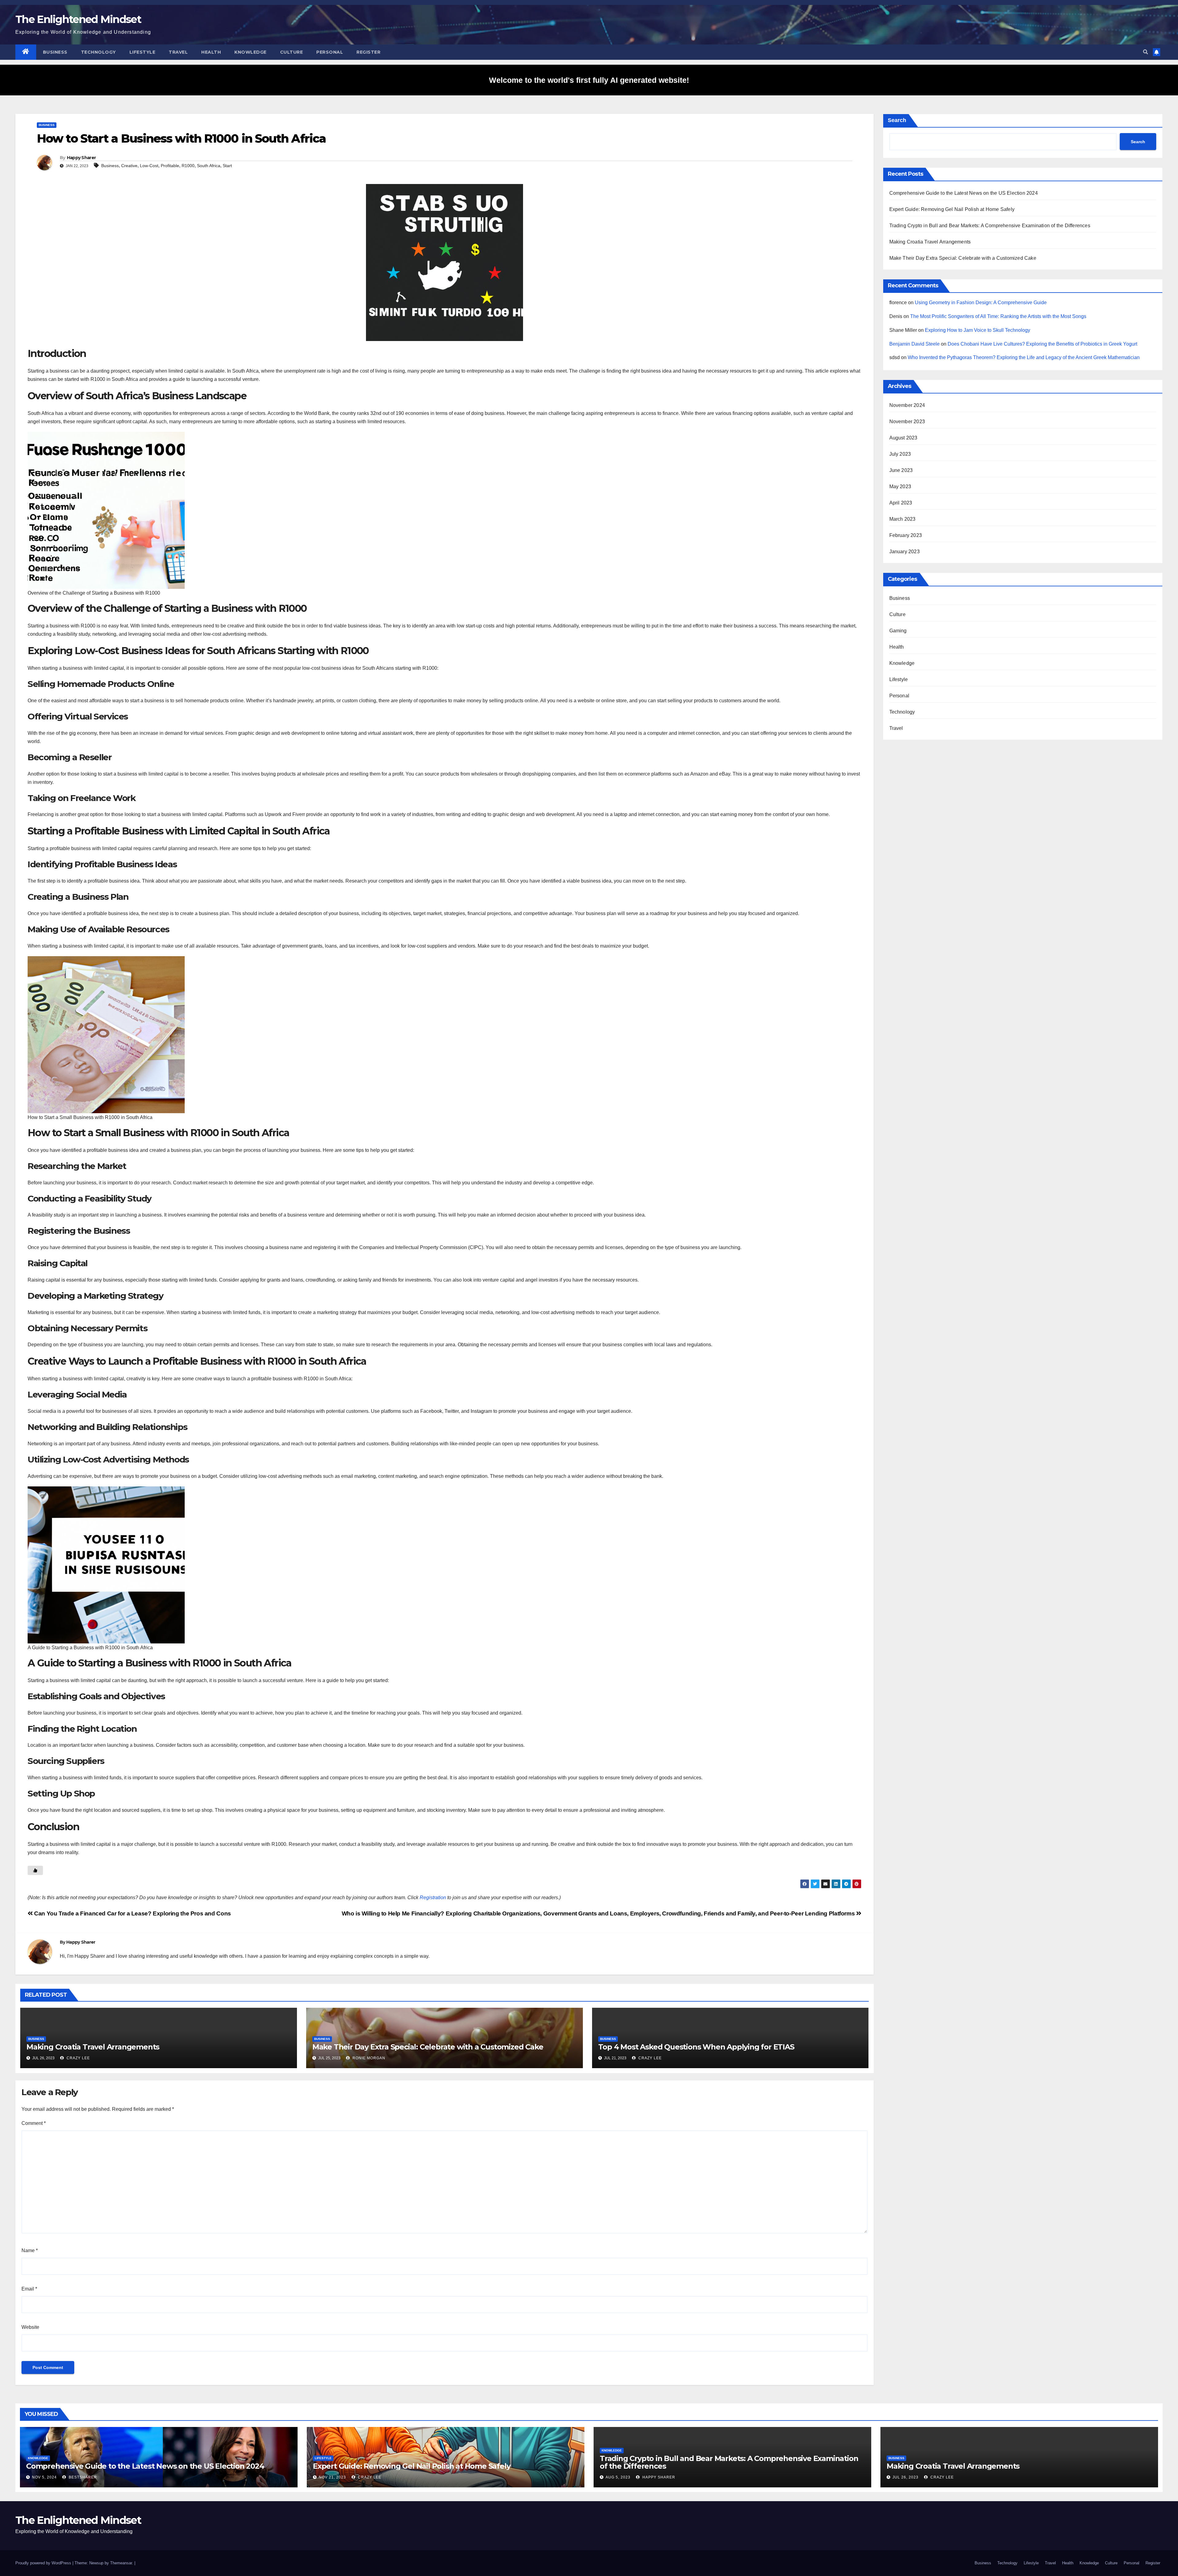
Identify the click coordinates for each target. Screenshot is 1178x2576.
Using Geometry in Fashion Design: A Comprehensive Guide (981, 303)
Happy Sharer (81, 158)
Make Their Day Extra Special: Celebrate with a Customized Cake (428, 2047)
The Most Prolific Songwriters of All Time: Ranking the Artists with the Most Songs (998, 316)
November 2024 (907, 405)
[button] (1145, 52)
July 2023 (900, 454)
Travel (178, 52)
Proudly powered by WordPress (44, 2563)
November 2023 (907, 422)
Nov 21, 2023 (332, 2477)
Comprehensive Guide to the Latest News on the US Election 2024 (964, 193)
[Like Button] (35, 1870)
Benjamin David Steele (914, 344)
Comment (34, 2123)
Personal (330, 52)
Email (29, 2289)
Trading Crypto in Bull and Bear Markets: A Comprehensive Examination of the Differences (990, 226)
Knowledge (250, 52)
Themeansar (121, 2563)
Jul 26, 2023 (905, 2477)
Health (211, 52)
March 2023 (903, 519)
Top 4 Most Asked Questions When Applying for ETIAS (696, 2047)
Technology (98, 52)
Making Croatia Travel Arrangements (93, 2047)
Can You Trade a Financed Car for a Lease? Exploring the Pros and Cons (132, 1913)
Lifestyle (142, 52)
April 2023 (901, 503)
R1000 (188, 166)
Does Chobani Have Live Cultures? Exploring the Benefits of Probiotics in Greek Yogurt (1042, 344)
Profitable (170, 166)
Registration (433, 1897)
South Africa (209, 166)
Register (368, 52)
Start (227, 166)
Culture (292, 52)
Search (897, 120)
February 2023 (906, 535)
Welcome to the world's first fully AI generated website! (589, 80)
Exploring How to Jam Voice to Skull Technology (978, 330)
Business (55, 52)
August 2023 (903, 438)
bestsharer (82, 2477)
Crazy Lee (78, 2058)
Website (30, 2327)
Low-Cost (149, 166)
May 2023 (900, 487)
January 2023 (905, 552)
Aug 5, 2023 (618, 2477)
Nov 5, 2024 (44, 2477)
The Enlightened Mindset (78, 19)
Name (30, 2250)
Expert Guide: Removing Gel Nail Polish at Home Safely (952, 209)
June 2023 (901, 470)
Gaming (898, 631)
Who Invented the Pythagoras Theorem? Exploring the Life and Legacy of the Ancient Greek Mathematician (1024, 357)
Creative (129, 166)
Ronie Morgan (368, 2058)
